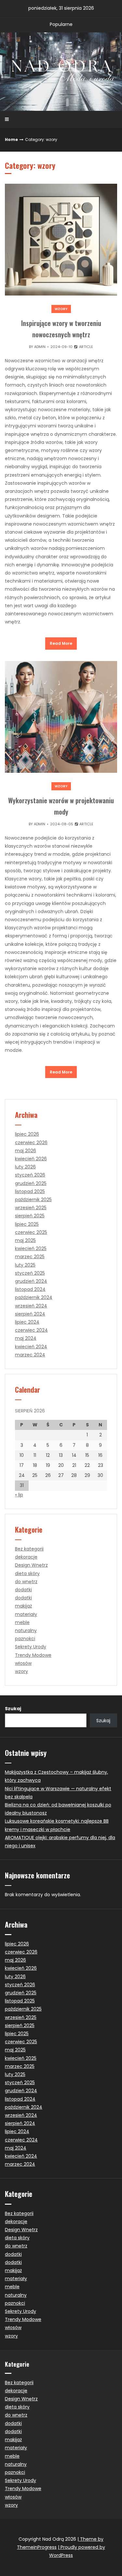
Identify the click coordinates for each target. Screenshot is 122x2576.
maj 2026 (26, 1151)
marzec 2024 (30, 1355)
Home (11, 139)
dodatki (23, 1590)
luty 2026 (25, 1167)
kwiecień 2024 (31, 1347)
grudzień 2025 (31, 1183)
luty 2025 (25, 1265)
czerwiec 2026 (31, 1143)
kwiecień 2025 (31, 1248)
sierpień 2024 (30, 1314)
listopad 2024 (30, 1289)
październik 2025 (33, 1200)
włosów (23, 1663)
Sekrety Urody (31, 1647)
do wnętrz (26, 1582)
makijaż (23, 1606)
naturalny (26, 1630)
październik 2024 (34, 1297)
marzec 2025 (30, 1257)
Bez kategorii (29, 1549)
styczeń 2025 (30, 1273)
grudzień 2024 (31, 1281)
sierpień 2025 (30, 1216)
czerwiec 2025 (31, 1232)
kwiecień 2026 (31, 1159)
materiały (26, 1614)
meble (22, 1622)
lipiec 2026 (27, 1134)
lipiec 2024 (27, 1322)
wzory (61, 309)
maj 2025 (25, 1240)
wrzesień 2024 (31, 1306)
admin (40, 347)
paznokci (25, 1639)
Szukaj (13, 1709)
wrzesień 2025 (31, 1208)
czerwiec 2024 (31, 1330)
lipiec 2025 (27, 1224)
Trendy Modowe (33, 1655)
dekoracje (26, 1557)
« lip (19, 1495)
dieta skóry (27, 1573)
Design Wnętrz (31, 1565)
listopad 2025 (30, 1191)
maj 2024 (26, 1338)
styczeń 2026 (30, 1175)
